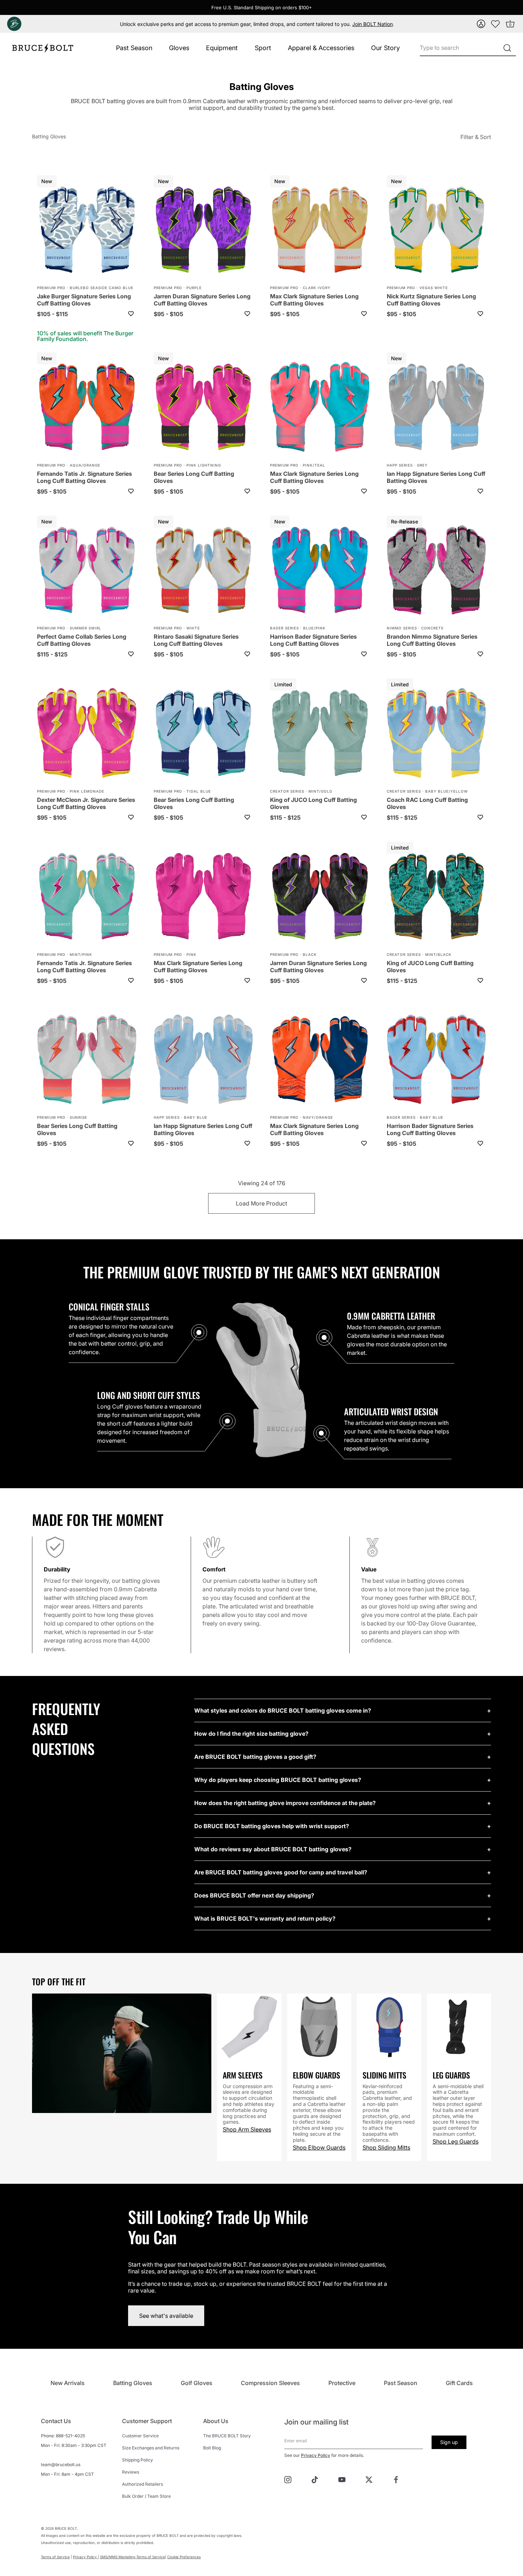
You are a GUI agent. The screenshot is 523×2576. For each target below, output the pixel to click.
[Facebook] (396, 2479)
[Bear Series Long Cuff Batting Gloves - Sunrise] (87, 1060)
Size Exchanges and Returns (151, 2448)
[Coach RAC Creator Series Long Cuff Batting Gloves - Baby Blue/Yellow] (437, 734)
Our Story (385, 48)
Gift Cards (459, 2383)
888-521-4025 (70, 2436)
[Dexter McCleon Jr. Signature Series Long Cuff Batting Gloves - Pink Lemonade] (87, 734)
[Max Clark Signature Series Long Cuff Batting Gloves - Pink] (204, 897)
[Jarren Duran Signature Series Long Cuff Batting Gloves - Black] (320, 897)
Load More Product (261, 1203)
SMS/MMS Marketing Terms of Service (133, 2557)
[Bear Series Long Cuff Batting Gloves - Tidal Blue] (204, 734)
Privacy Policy (316, 2455)
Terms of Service (55, 2557)
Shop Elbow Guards (319, 2147)
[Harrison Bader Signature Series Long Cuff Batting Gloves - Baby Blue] (437, 1060)
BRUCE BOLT (66, 2528)
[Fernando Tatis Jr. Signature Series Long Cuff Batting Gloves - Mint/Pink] (87, 897)
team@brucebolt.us (61, 2465)
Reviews (131, 2472)
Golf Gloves (197, 2383)
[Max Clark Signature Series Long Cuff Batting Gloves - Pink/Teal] (320, 408)
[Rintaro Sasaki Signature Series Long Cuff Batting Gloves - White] (204, 571)
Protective (342, 2383)
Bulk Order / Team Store (146, 2496)
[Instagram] (288, 2479)
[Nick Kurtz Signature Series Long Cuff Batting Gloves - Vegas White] (437, 230)
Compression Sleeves (270, 2383)
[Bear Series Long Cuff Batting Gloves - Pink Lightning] (204, 408)
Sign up (449, 2442)
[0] (496, 24)
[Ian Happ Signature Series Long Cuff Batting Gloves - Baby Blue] (204, 1060)
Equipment (222, 48)
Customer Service (140, 2436)
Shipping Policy (138, 2460)
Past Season (134, 48)
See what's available (166, 2316)
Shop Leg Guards (456, 2141)
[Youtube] (342, 2479)
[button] (481, 24)
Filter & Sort (476, 137)
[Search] (507, 48)
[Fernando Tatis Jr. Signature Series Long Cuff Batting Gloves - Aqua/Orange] (87, 408)
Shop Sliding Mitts (386, 2147)
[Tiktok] (315, 2479)
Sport (263, 48)
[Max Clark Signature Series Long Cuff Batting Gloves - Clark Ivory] (320, 230)
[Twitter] (369, 2479)
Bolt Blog (212, 2448)
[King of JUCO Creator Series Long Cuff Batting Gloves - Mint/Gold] (320, 734)
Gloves (179, 48)
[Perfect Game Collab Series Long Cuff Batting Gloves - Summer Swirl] (87, 571)
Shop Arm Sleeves (247, 2129)
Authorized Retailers (142, 2484)
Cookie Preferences (184, 2557)
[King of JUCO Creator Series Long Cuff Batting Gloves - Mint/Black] (437, 897)
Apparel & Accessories (321, 48)
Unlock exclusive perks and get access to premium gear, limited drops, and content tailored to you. (256, 24)
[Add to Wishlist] (131, 314)
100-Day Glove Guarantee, (442, 1623)
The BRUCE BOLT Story (227, 2436)
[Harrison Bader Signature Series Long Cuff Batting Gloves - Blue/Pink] (320, 571)
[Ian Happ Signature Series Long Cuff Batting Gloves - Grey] (437, 408)
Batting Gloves (49, 136)
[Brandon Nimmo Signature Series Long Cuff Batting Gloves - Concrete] (437, 571)
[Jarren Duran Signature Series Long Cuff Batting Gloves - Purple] (204, 230)
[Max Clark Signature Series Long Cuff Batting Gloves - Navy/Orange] (320, 1060)
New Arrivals (68, 2383)
